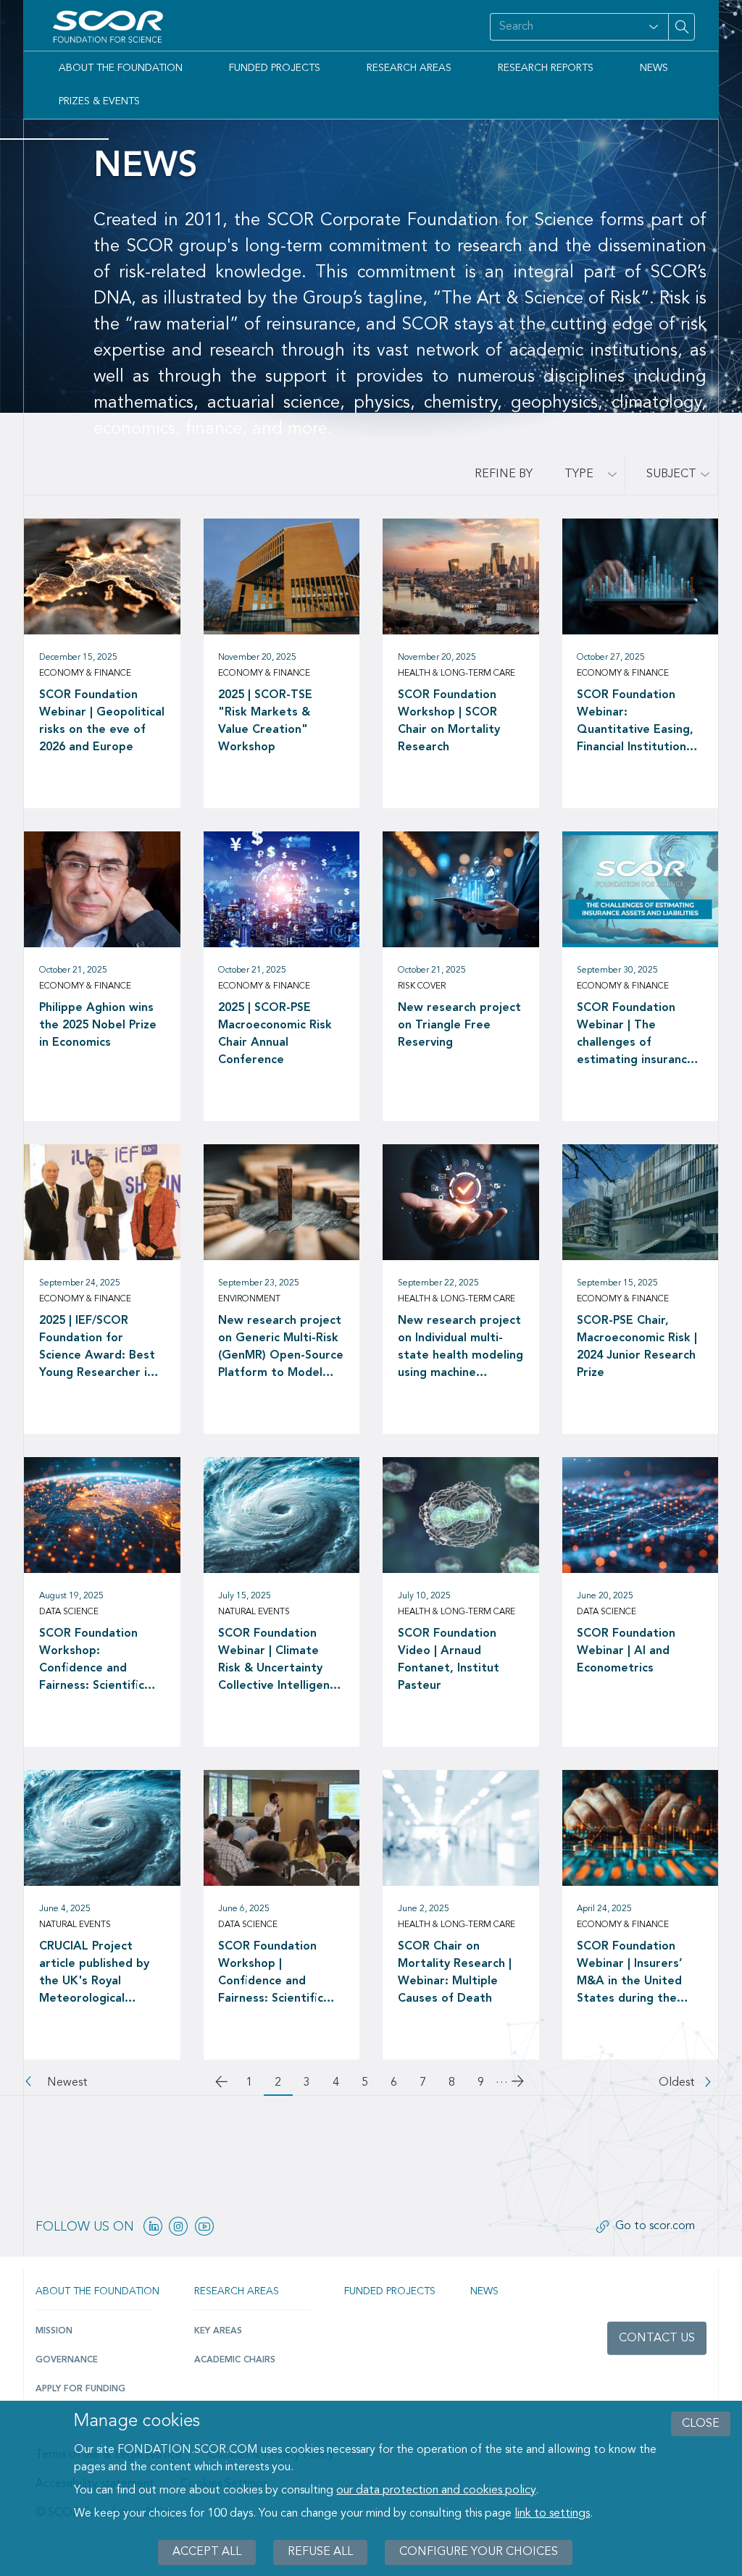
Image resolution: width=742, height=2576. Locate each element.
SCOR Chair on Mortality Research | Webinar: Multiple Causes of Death (455, 1973)
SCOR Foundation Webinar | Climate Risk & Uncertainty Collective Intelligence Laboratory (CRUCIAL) (280, 1661)
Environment (249, 1299)
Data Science (69, 1612)
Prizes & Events (99, 101)
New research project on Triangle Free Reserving (459, 1025)
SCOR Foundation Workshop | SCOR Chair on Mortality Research (449, 721)
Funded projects (390, 2291)
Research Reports (546, 68)
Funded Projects (275, 68)
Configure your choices (479, 2552)
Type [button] (579, 474)
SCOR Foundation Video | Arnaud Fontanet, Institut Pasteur (449, 1660)
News (654, 68)
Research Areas (409, 68)
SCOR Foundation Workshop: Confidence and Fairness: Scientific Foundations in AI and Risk (100, 1661)
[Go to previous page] (223, 2084)
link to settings (552, 2514)
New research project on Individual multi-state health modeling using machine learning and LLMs (460, 1348)
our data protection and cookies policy (436, 2491)
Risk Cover (422, 986)
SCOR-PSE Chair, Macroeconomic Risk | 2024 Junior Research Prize (637, 1347)
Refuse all (320, 2552)
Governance (67, 2360)
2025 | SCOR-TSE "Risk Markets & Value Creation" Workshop (265, 721)
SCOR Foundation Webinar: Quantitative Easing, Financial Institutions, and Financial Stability (637, 723)
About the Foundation (121, 68)
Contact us (657, 2338)
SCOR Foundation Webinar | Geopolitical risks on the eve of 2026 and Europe (102, 721)
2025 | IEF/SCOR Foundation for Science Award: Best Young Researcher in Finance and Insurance (100, 1348)
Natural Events (254, 1612)
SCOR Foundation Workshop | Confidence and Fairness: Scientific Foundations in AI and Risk (279, 1974)
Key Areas (218, 2331)
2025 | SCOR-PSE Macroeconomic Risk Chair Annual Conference (275, 1034)
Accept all (207, 2552)
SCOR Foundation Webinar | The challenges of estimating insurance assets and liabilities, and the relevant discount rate (636, 1036)
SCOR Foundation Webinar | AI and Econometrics (626, 1651)
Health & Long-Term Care (457, 674)
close (701, 2424)
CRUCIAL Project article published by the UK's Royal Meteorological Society (94, 1974)
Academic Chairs (235, 2360)
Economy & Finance (85, 674)
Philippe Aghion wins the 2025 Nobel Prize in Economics (98, 1025)
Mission (54, 2331)
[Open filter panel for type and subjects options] (654, 27)
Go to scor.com (655, 2226)
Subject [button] (671, 474)
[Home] (111, 27)
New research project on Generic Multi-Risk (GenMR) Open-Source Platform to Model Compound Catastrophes (281, 1348)
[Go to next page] (519, 2084)
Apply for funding (80, 2389)
